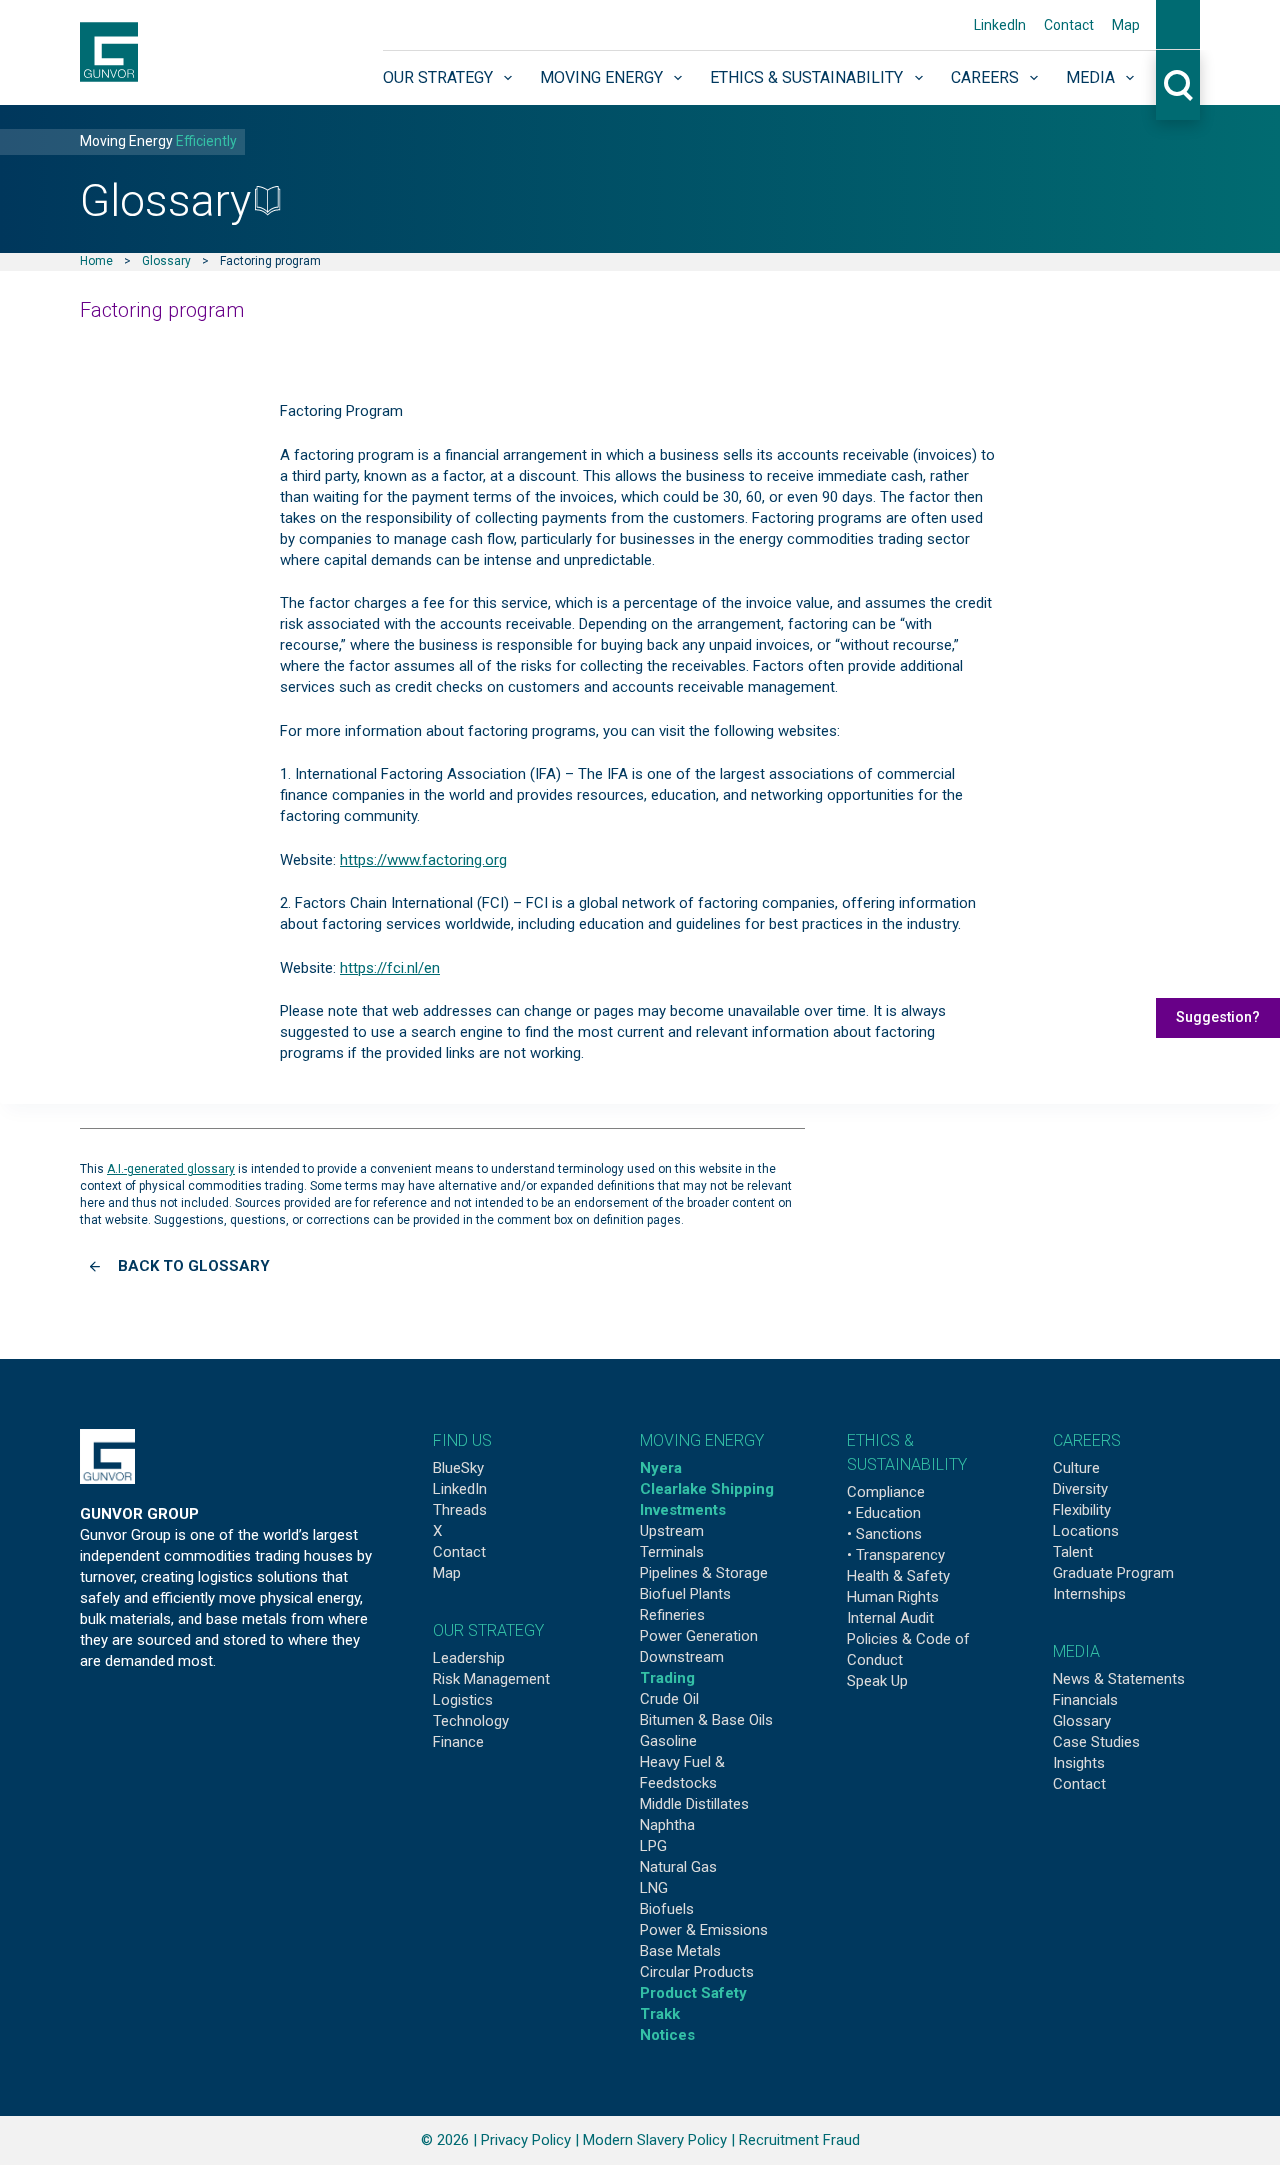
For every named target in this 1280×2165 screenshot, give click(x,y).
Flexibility (1082, 1510)
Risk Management (491, 1679)
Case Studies (1096, 1742)
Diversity (1080, 1489)
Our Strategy (438, 77)
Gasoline (668, 1741)
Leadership (469, 1658)
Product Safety (693, 1993)
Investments (683, 1510)
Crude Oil (669, 1699)
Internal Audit (890, 1618)
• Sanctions (884, 1534)
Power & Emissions (704, 1930)
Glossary (166, 261)
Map (1125, 25)
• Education (884, 1513)
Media (1090, 77)
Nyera (661, 1468)
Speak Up (877, 1681)
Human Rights (893, 1597)
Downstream (682, 1657)
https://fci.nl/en (390, 968)
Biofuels (667, 1909)
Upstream (672, 1531)
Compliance (886, 1492)
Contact (1069, 25)
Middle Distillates (694, 1804)
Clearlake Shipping (707, 1489)
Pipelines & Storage (704, 1573)
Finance (458, 1742)
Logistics (463, 1700)
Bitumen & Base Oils (706, 1720)
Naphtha (667, 1825)
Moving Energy (601, 77)
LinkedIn (1000, 25)
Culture (1076, 1468)
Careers (985, 77)
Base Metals (680, 1951)
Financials (1085, 1700)
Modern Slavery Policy (655, 2140)
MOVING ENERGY (702, 1440)
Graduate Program (1113, 1573)
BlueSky (458, 1468)
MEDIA (1076, 1651)
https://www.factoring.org (423, 860)
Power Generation (699, 1636)
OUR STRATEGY (488, 1630)
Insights (1079, 1763)
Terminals (672, 1552)
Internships (1089, 1594)
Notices (667, 2035)
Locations (1086, 1531)
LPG (653, 1846)
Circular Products (697, 1972)
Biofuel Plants (685, 1594)
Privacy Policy (526, 2140)
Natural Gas (678, 1867)
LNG (654, 1888)
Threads (460, 1510)
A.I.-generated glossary (171, 1169)
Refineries (672, 1615)
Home (96, 261)
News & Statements (1119, 1679)
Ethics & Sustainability (806, 77)
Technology (471, 1721)
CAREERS (1087, 1440)
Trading (667, 1678)
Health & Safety (898, 1576)
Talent (1073, 1552)
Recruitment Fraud (799, 2140)
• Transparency (896, 1555)
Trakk (660, 2014)
